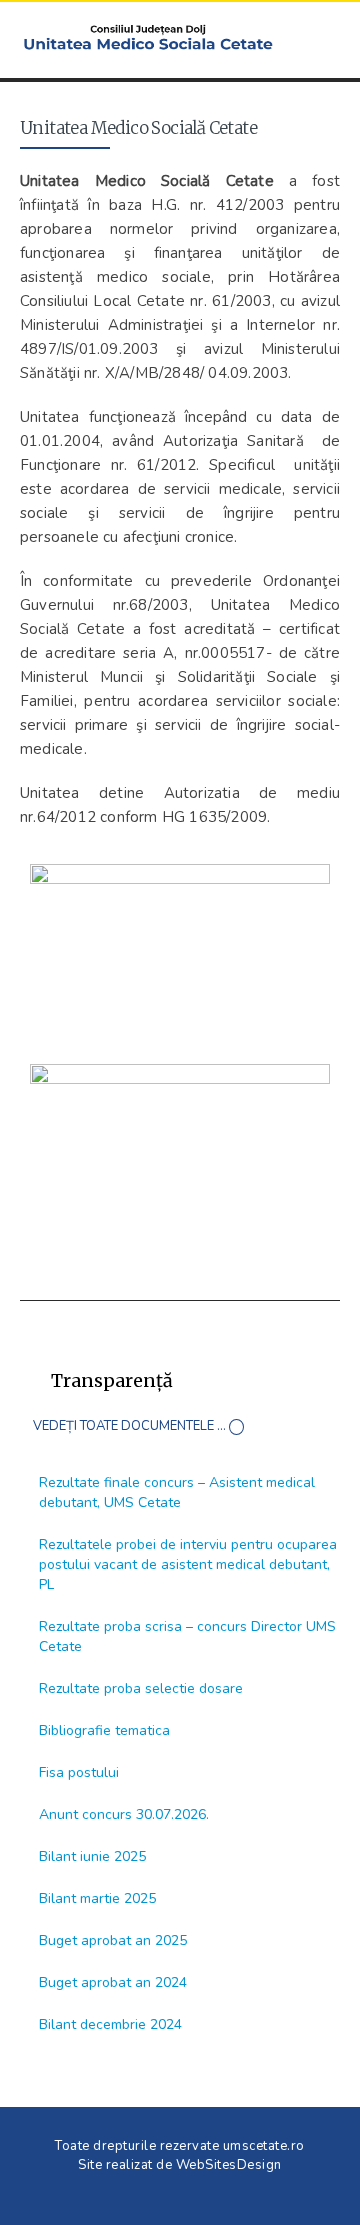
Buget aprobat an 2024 (113, 1982)
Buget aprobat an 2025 (113, 1940)
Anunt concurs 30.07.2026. (124, 1814)
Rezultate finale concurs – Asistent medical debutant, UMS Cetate (177, 1492)
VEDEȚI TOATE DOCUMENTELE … (129, 1426)
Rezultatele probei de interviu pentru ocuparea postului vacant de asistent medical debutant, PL (188, 1564)
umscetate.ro (264, 2146)
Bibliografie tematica (104, 1730)
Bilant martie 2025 (97, 1898)
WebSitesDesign (229, 2165)
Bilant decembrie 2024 (110, 2024)
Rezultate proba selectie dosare (141, 1688)
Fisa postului (79, 1772)
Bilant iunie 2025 (92, 1856)
